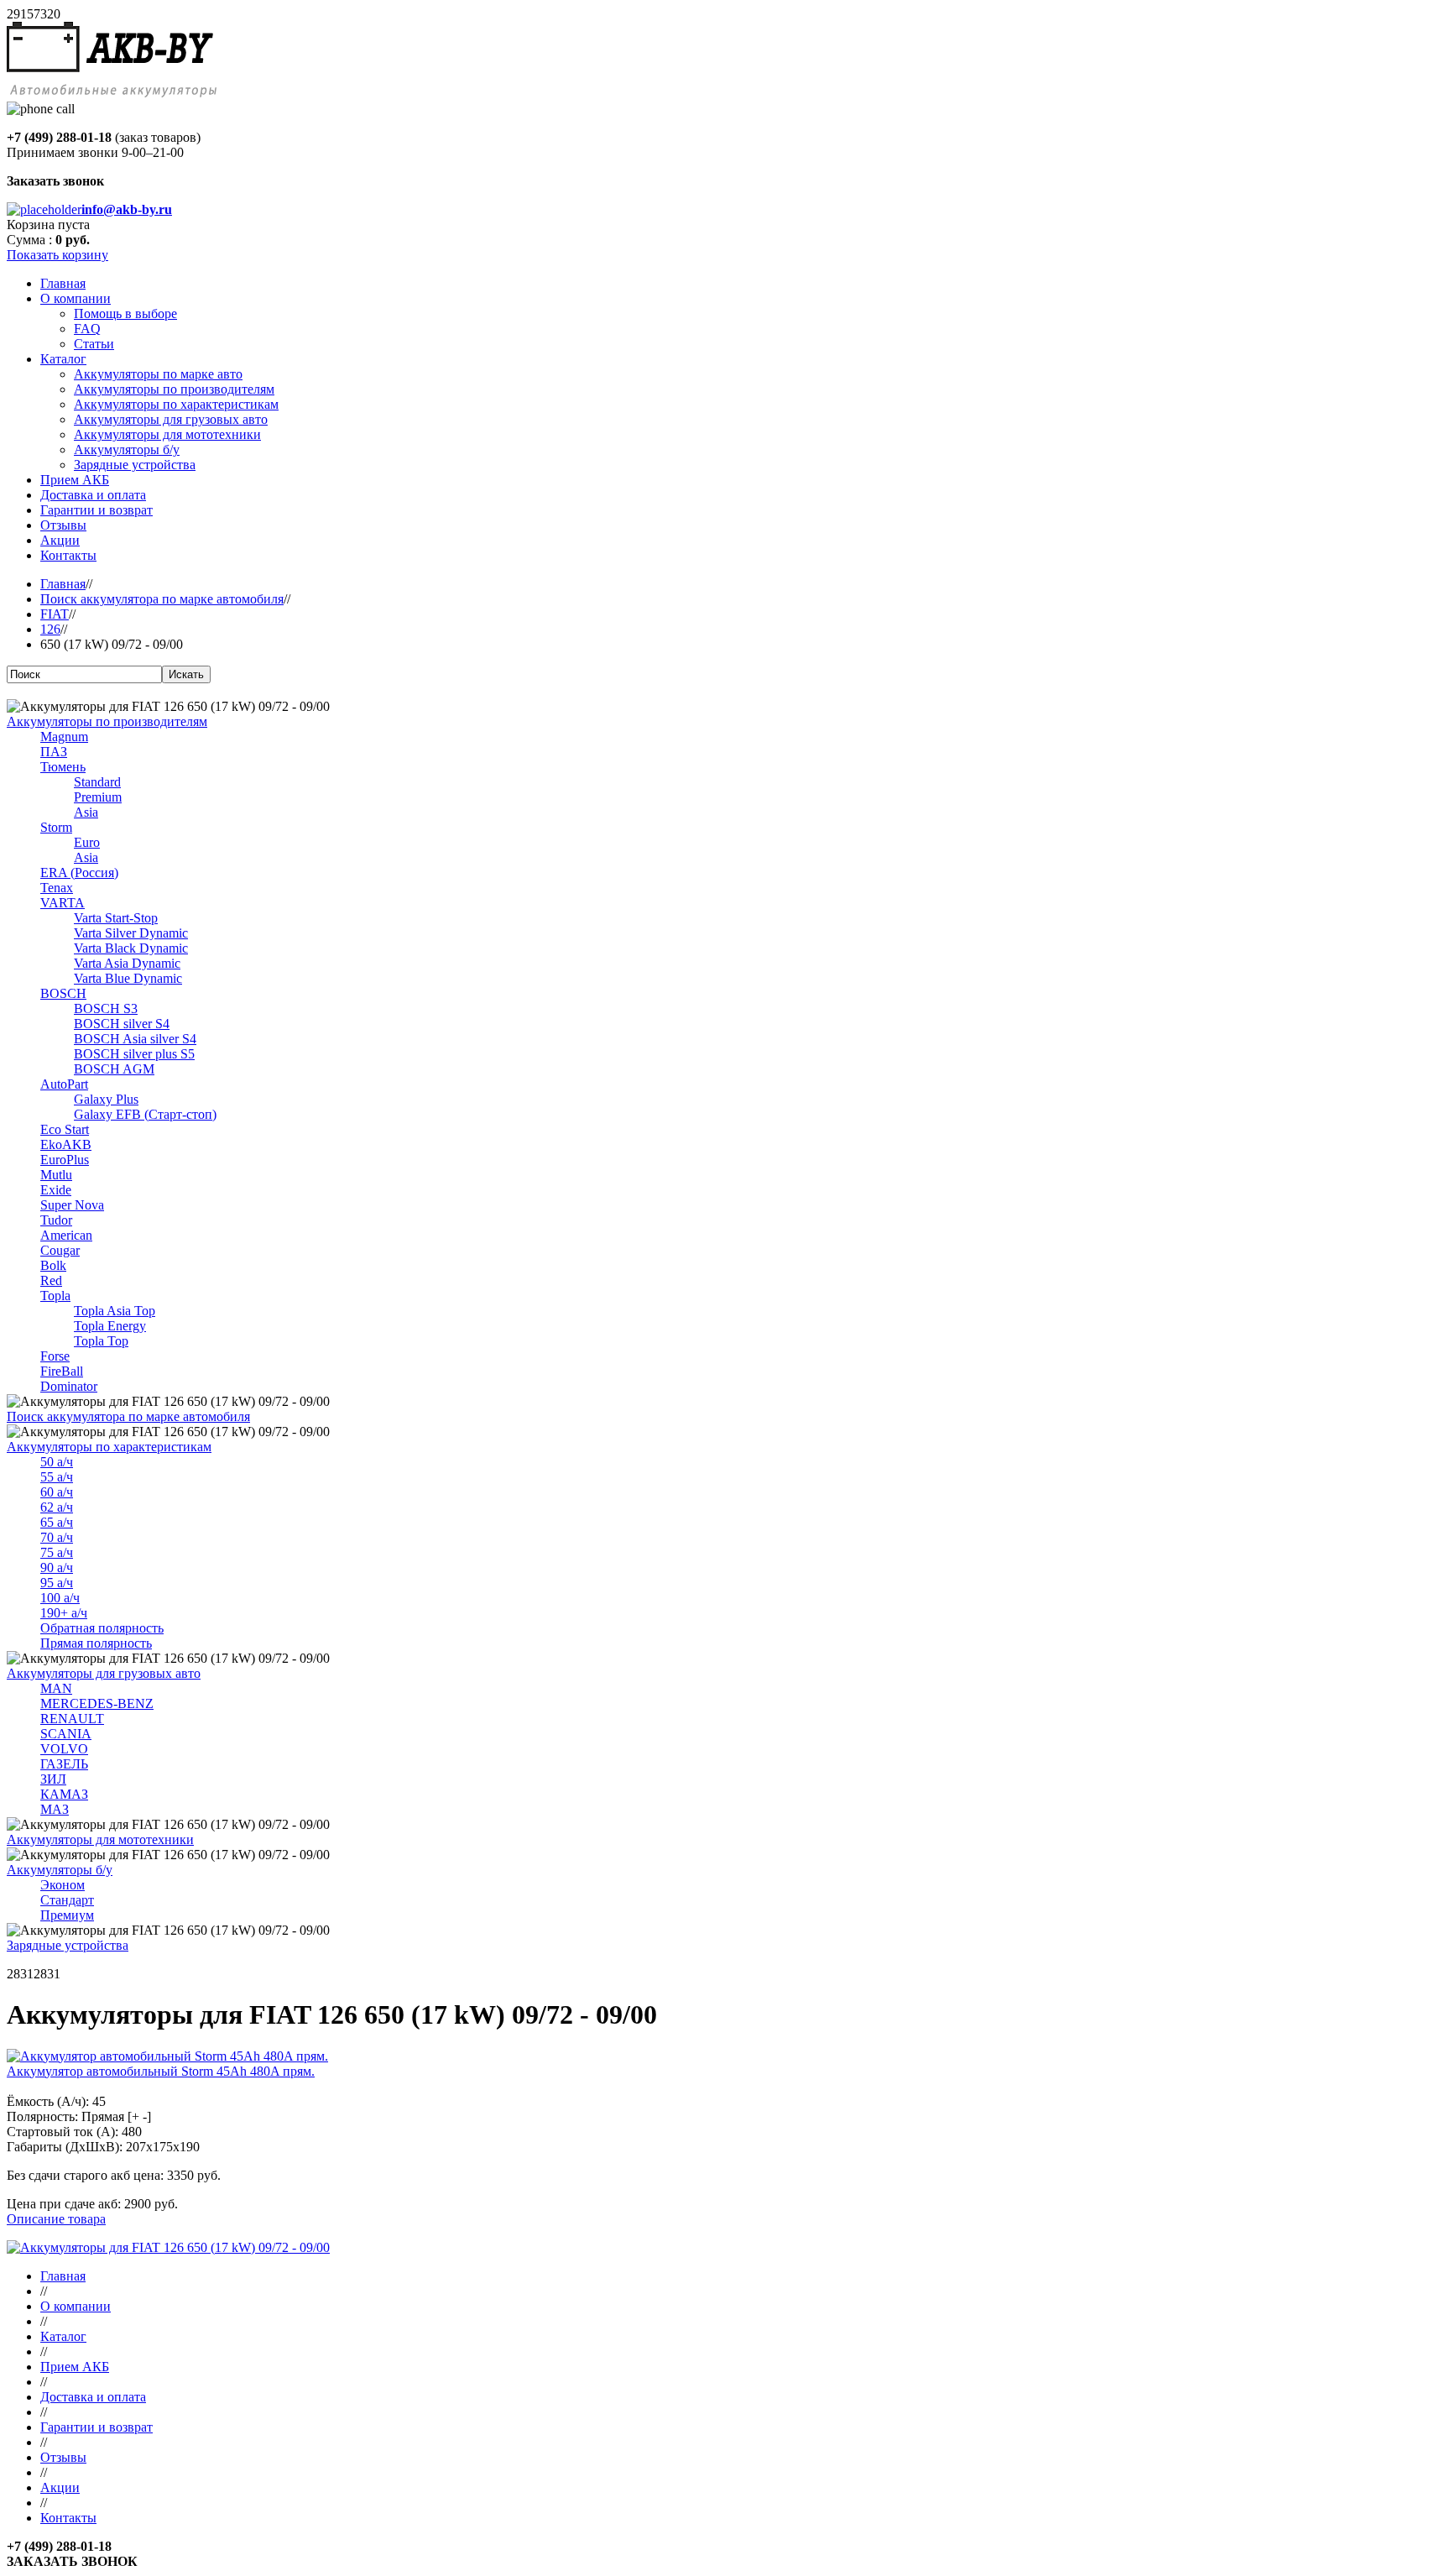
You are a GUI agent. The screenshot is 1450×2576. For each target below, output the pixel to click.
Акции (60, 2487)
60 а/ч (57, 1492)
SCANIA (66, 1734)
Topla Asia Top (115, 1311)
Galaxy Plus (106, 1099)
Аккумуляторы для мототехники (100, 1839)
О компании (76, 2306)
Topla (55, 1296)
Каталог (63, 2336)
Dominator (69, 1386)
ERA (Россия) (79, 873)
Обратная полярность (102, 1628)
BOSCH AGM (114, 1069)
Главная (63, 584)
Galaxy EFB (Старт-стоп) (145, 1114)
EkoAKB (66, 1144)
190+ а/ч (64, 1613)
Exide (56, 1190)
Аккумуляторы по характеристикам (109, 1447)
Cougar (60, 1250)
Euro (87, 842)
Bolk (53, 1265)
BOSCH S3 (106, 1008)
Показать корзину (57, 255)
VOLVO (64, 1749)
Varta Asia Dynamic (127, 963)
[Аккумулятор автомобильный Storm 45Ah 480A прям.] (167, 2056)
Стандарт (67, 1900)
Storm (56, 827)
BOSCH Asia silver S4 (135, 1039)
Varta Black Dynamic (131, 948)
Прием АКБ (75, 2367)
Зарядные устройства (68, 1945)
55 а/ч (57, 1477)
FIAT (55, 614)
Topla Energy (110, 1326)
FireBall (62, 1371)
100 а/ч (60, 1598)
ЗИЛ (53, 1779)
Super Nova (72, 1205)
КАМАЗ (64, 1794)
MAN (56, 1688)
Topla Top (101, 1341)
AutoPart (64, 1084)
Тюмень (63, 767)
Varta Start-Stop (116, 918)
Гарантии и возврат (96, 2427)
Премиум (67, 1915)
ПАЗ (54, 752)
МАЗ (55, 1809)
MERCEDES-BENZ (97, 1703)
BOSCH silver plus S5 (134, 1054)
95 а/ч (57, 1583)
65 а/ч (57, 1522)
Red (51, 1280)
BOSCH (63, 993)
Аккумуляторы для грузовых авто (104, 1673)
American (66, 1235)
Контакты (68, 2518)
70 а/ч (57, 1537)
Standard (97, 782)
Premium (98, 797)
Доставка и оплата (93, 2397)
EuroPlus (65, 1160)
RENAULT (72, 1719)
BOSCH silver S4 (122, 1024)
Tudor (56, 1220)
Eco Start (65, 1129)
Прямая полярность (96, 1643)
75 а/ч (57, 1552)
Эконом (63, 1885)
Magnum (64, 737)
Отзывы (63, 2457)
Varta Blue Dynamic (128, 978)
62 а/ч (57, 1507)
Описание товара (56, 2219)
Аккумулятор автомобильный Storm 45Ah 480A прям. (161, 2071)
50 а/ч (57, 1462)
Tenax (57, 888)
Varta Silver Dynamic (131, 933)
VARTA (63, 903)
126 (50, 629)
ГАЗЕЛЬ (64, 1764)
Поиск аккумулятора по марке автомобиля (162, 599)
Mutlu (56, 1175)
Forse (55, 1356)
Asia (86, 812)
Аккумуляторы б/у (60, 1870)
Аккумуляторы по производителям (107, 721)
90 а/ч (57, 1568)
